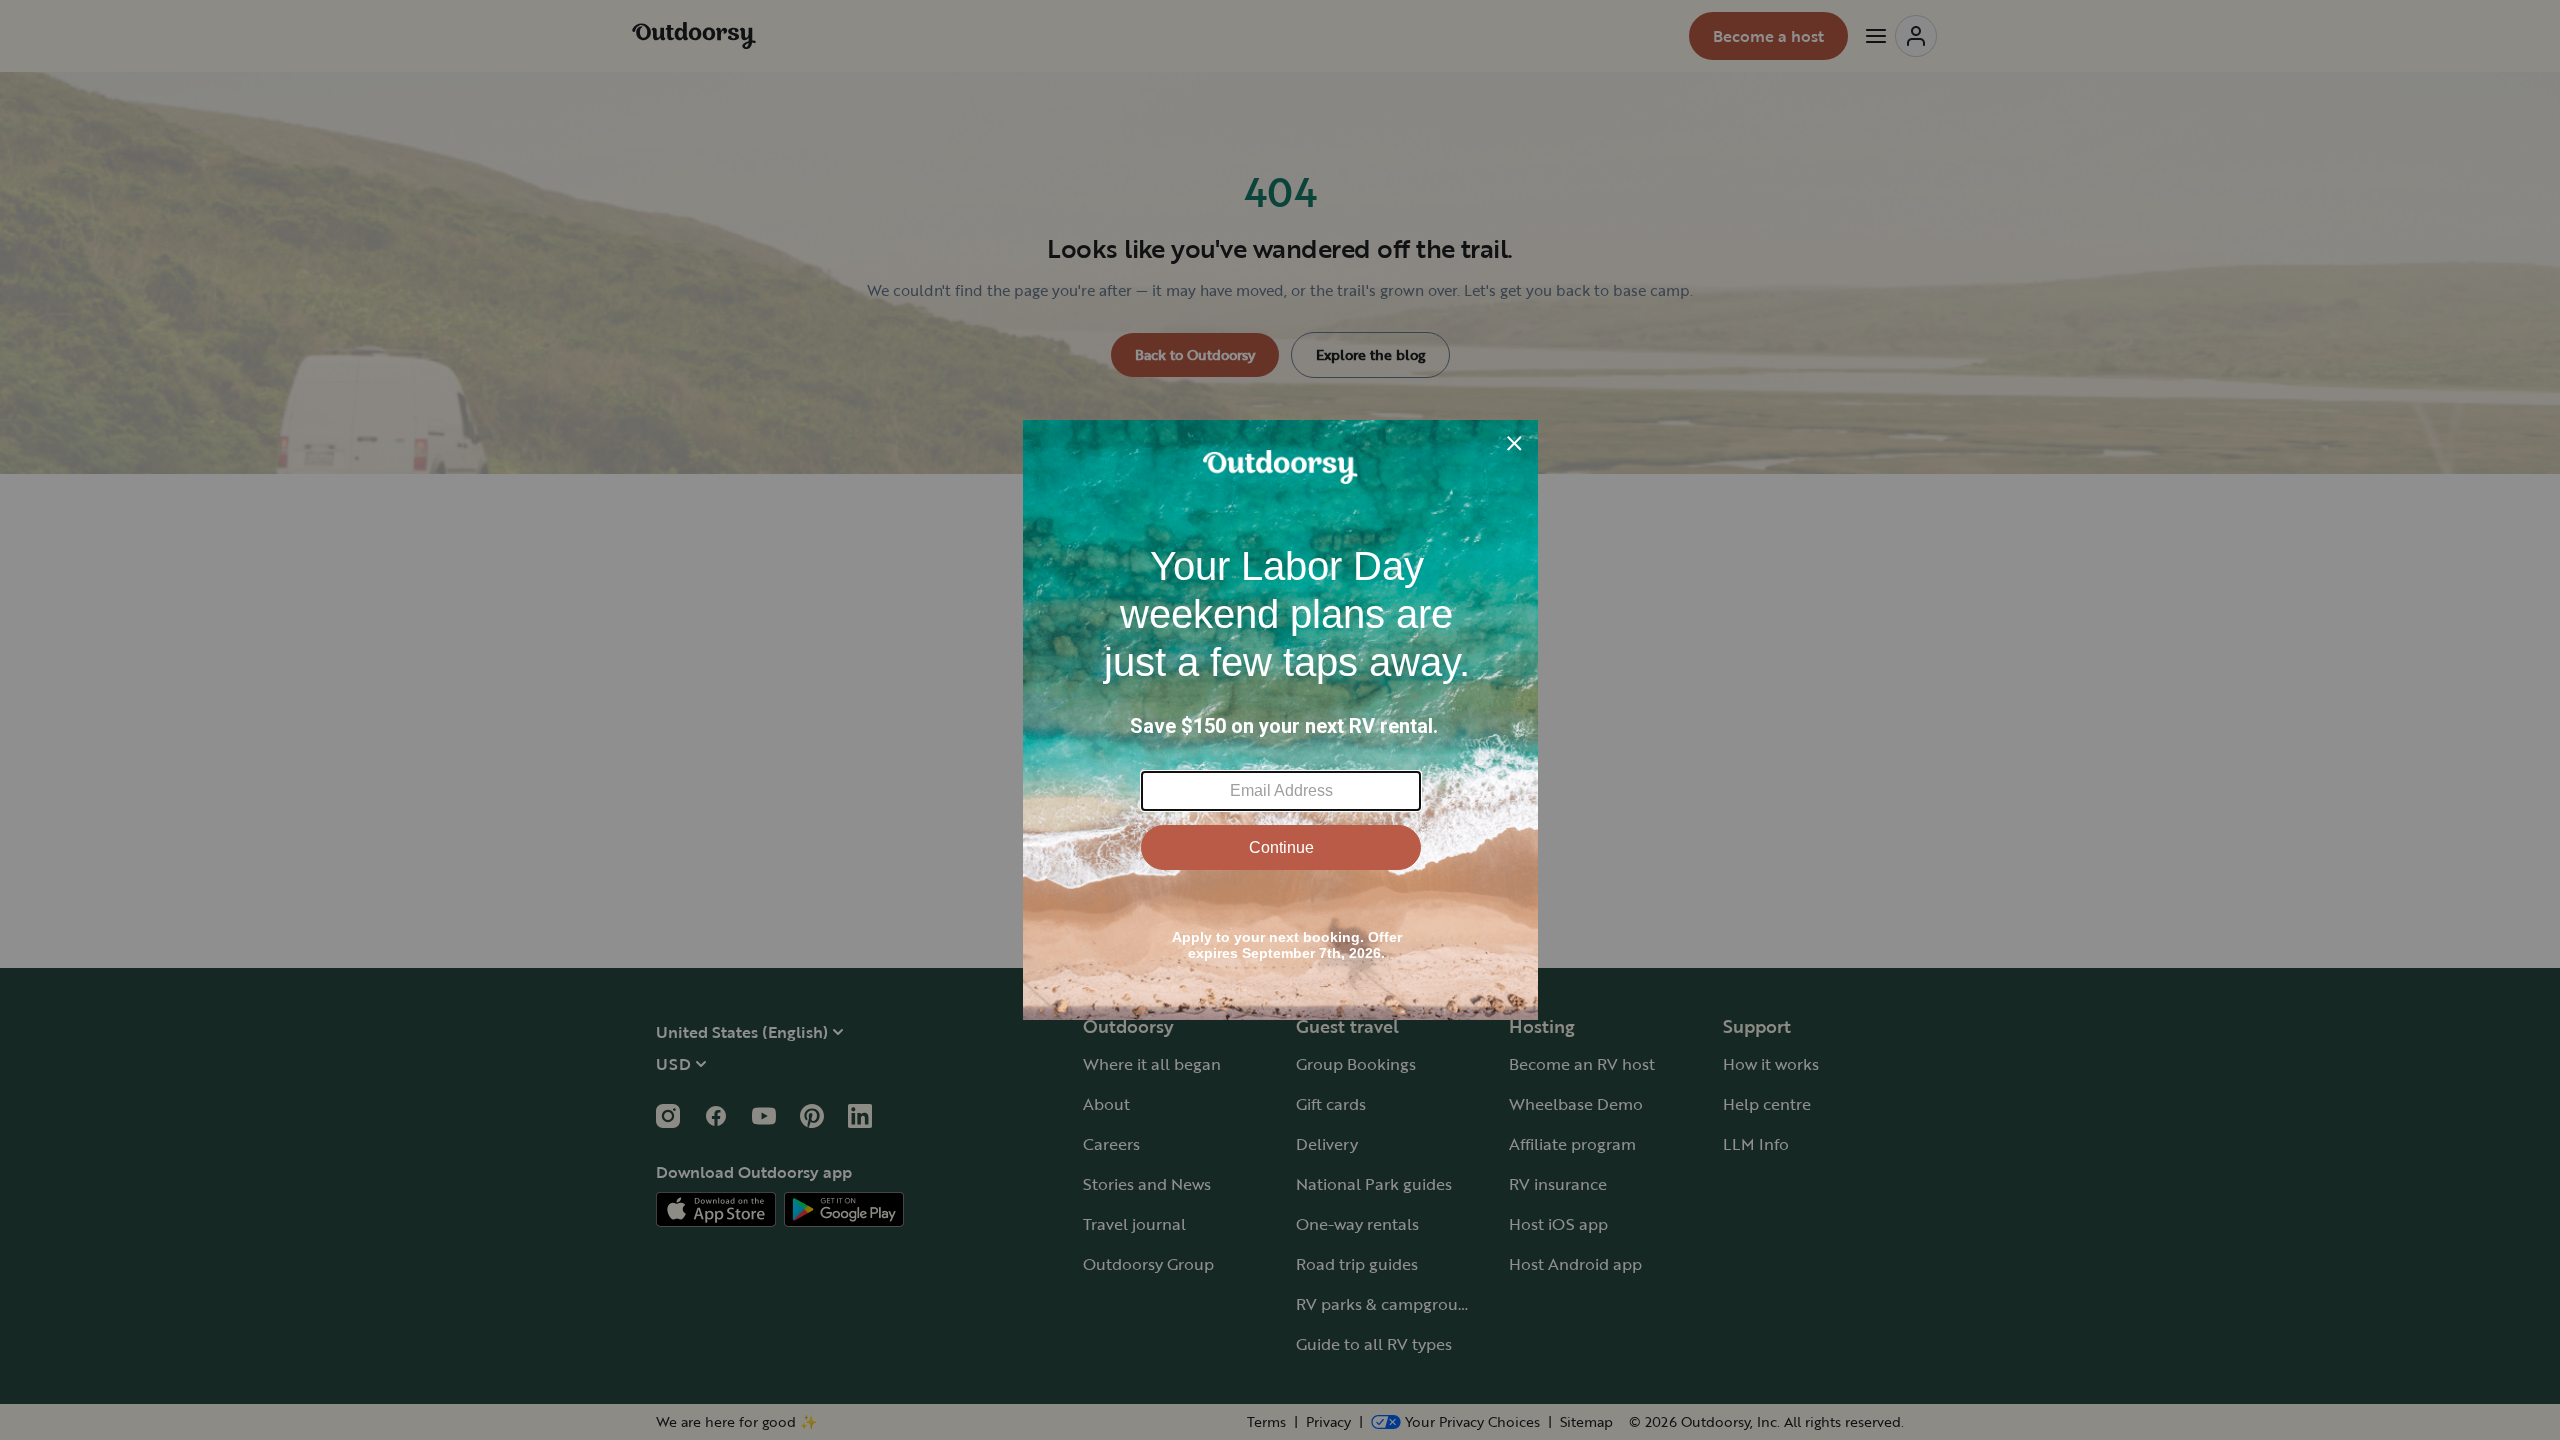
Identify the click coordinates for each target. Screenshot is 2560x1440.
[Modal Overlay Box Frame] (1280, 720)
